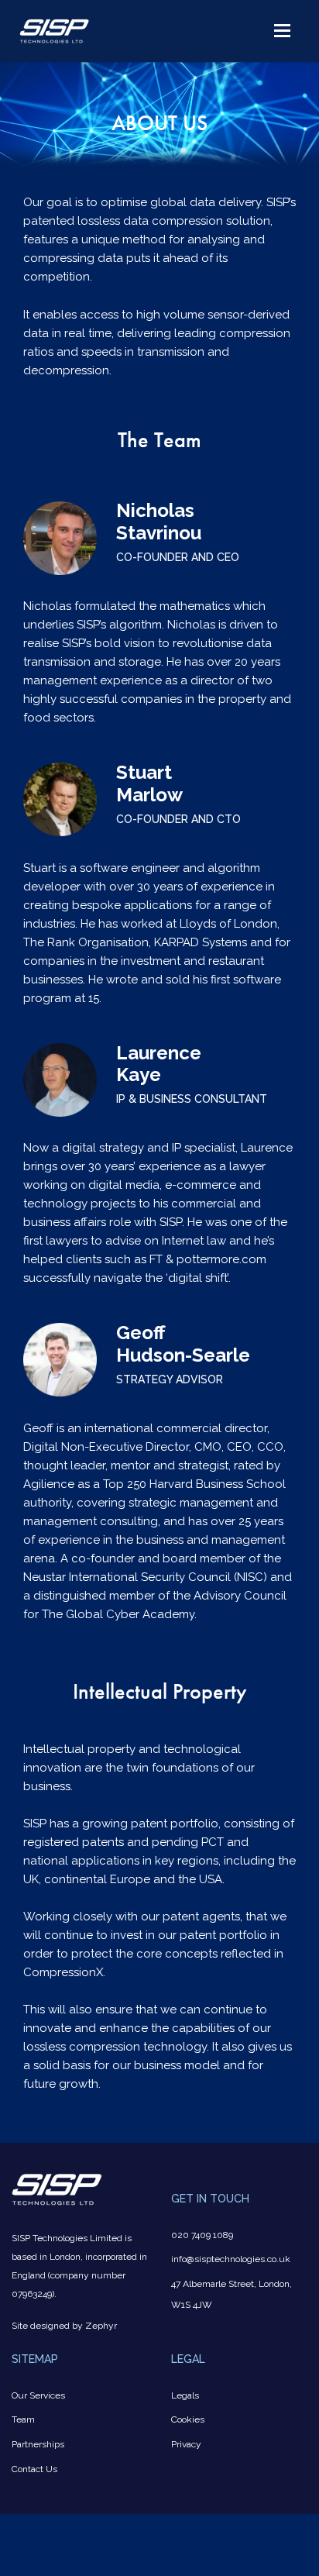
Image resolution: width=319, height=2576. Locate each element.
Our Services (38, 2395)
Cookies (188, 2419)
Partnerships (38, 2444)
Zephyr (101, 2326)
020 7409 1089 (202, 2235)
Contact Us (34, 2469)
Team (23, 2419)
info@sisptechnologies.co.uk (231, 2259)
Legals (185, 2395)
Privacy (186, 2444)
